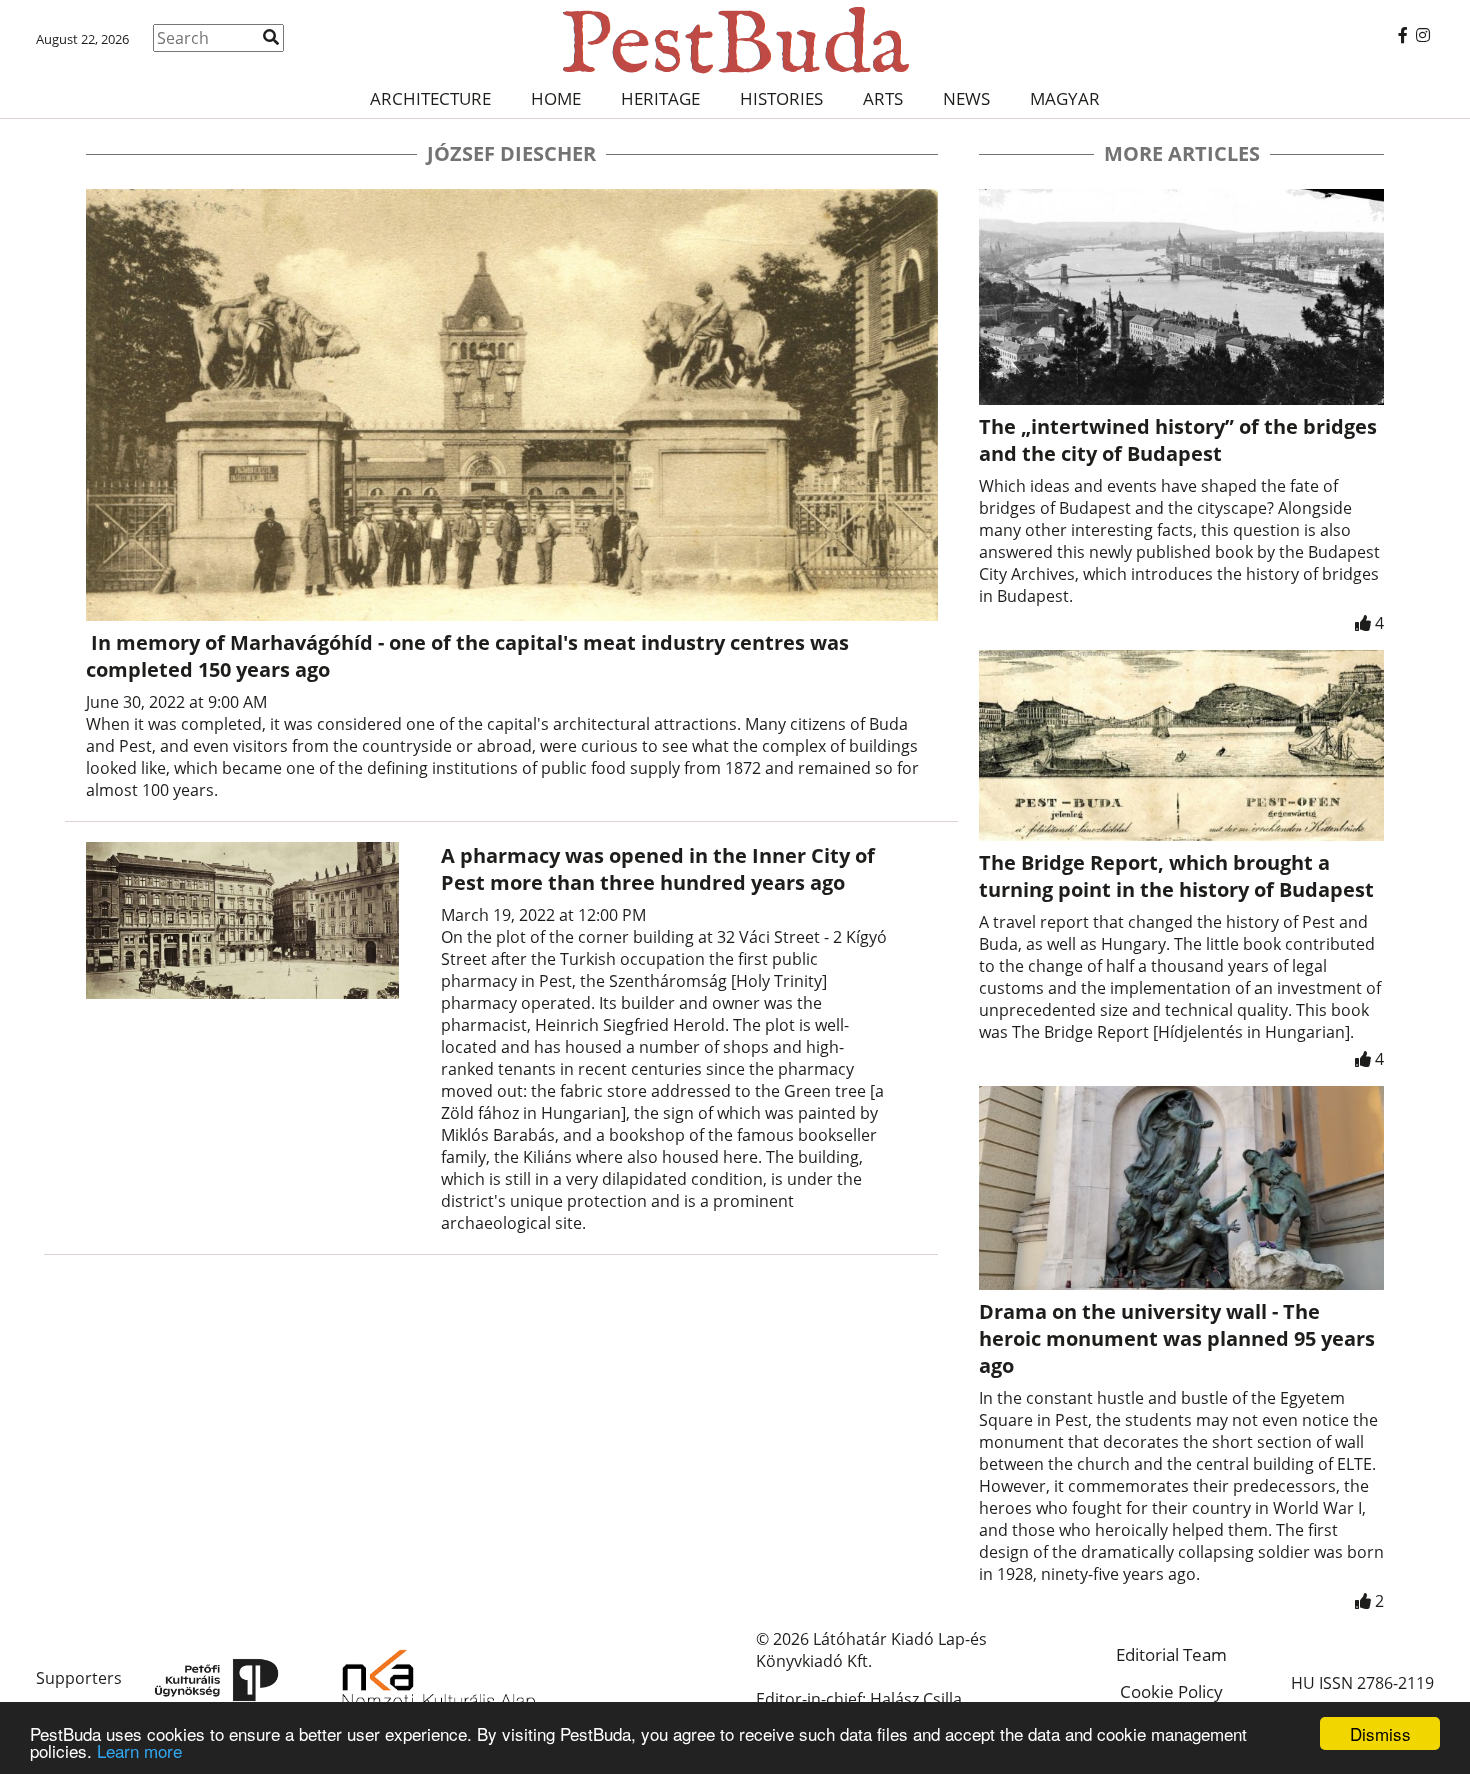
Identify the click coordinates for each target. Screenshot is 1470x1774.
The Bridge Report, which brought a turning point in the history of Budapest (1176, 876)
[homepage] (735, 40)
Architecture (430, 98)
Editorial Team (1171, 1654)
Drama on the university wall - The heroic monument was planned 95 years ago (1177, 1338)
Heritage (660, 98)
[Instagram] (1423, 35)
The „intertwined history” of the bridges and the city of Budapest (1178, 440)
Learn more (139, 1750)
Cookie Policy (1171, 1691)
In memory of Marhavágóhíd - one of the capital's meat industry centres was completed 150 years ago (467, 656)
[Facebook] (1403, 35)
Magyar (1065, 98)
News (966, 98)
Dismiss (1380, 1733)
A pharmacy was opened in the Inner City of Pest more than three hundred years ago (658, 869)
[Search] (271, 37)
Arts (883, 98)
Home (556, 98)
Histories (781, 98)
